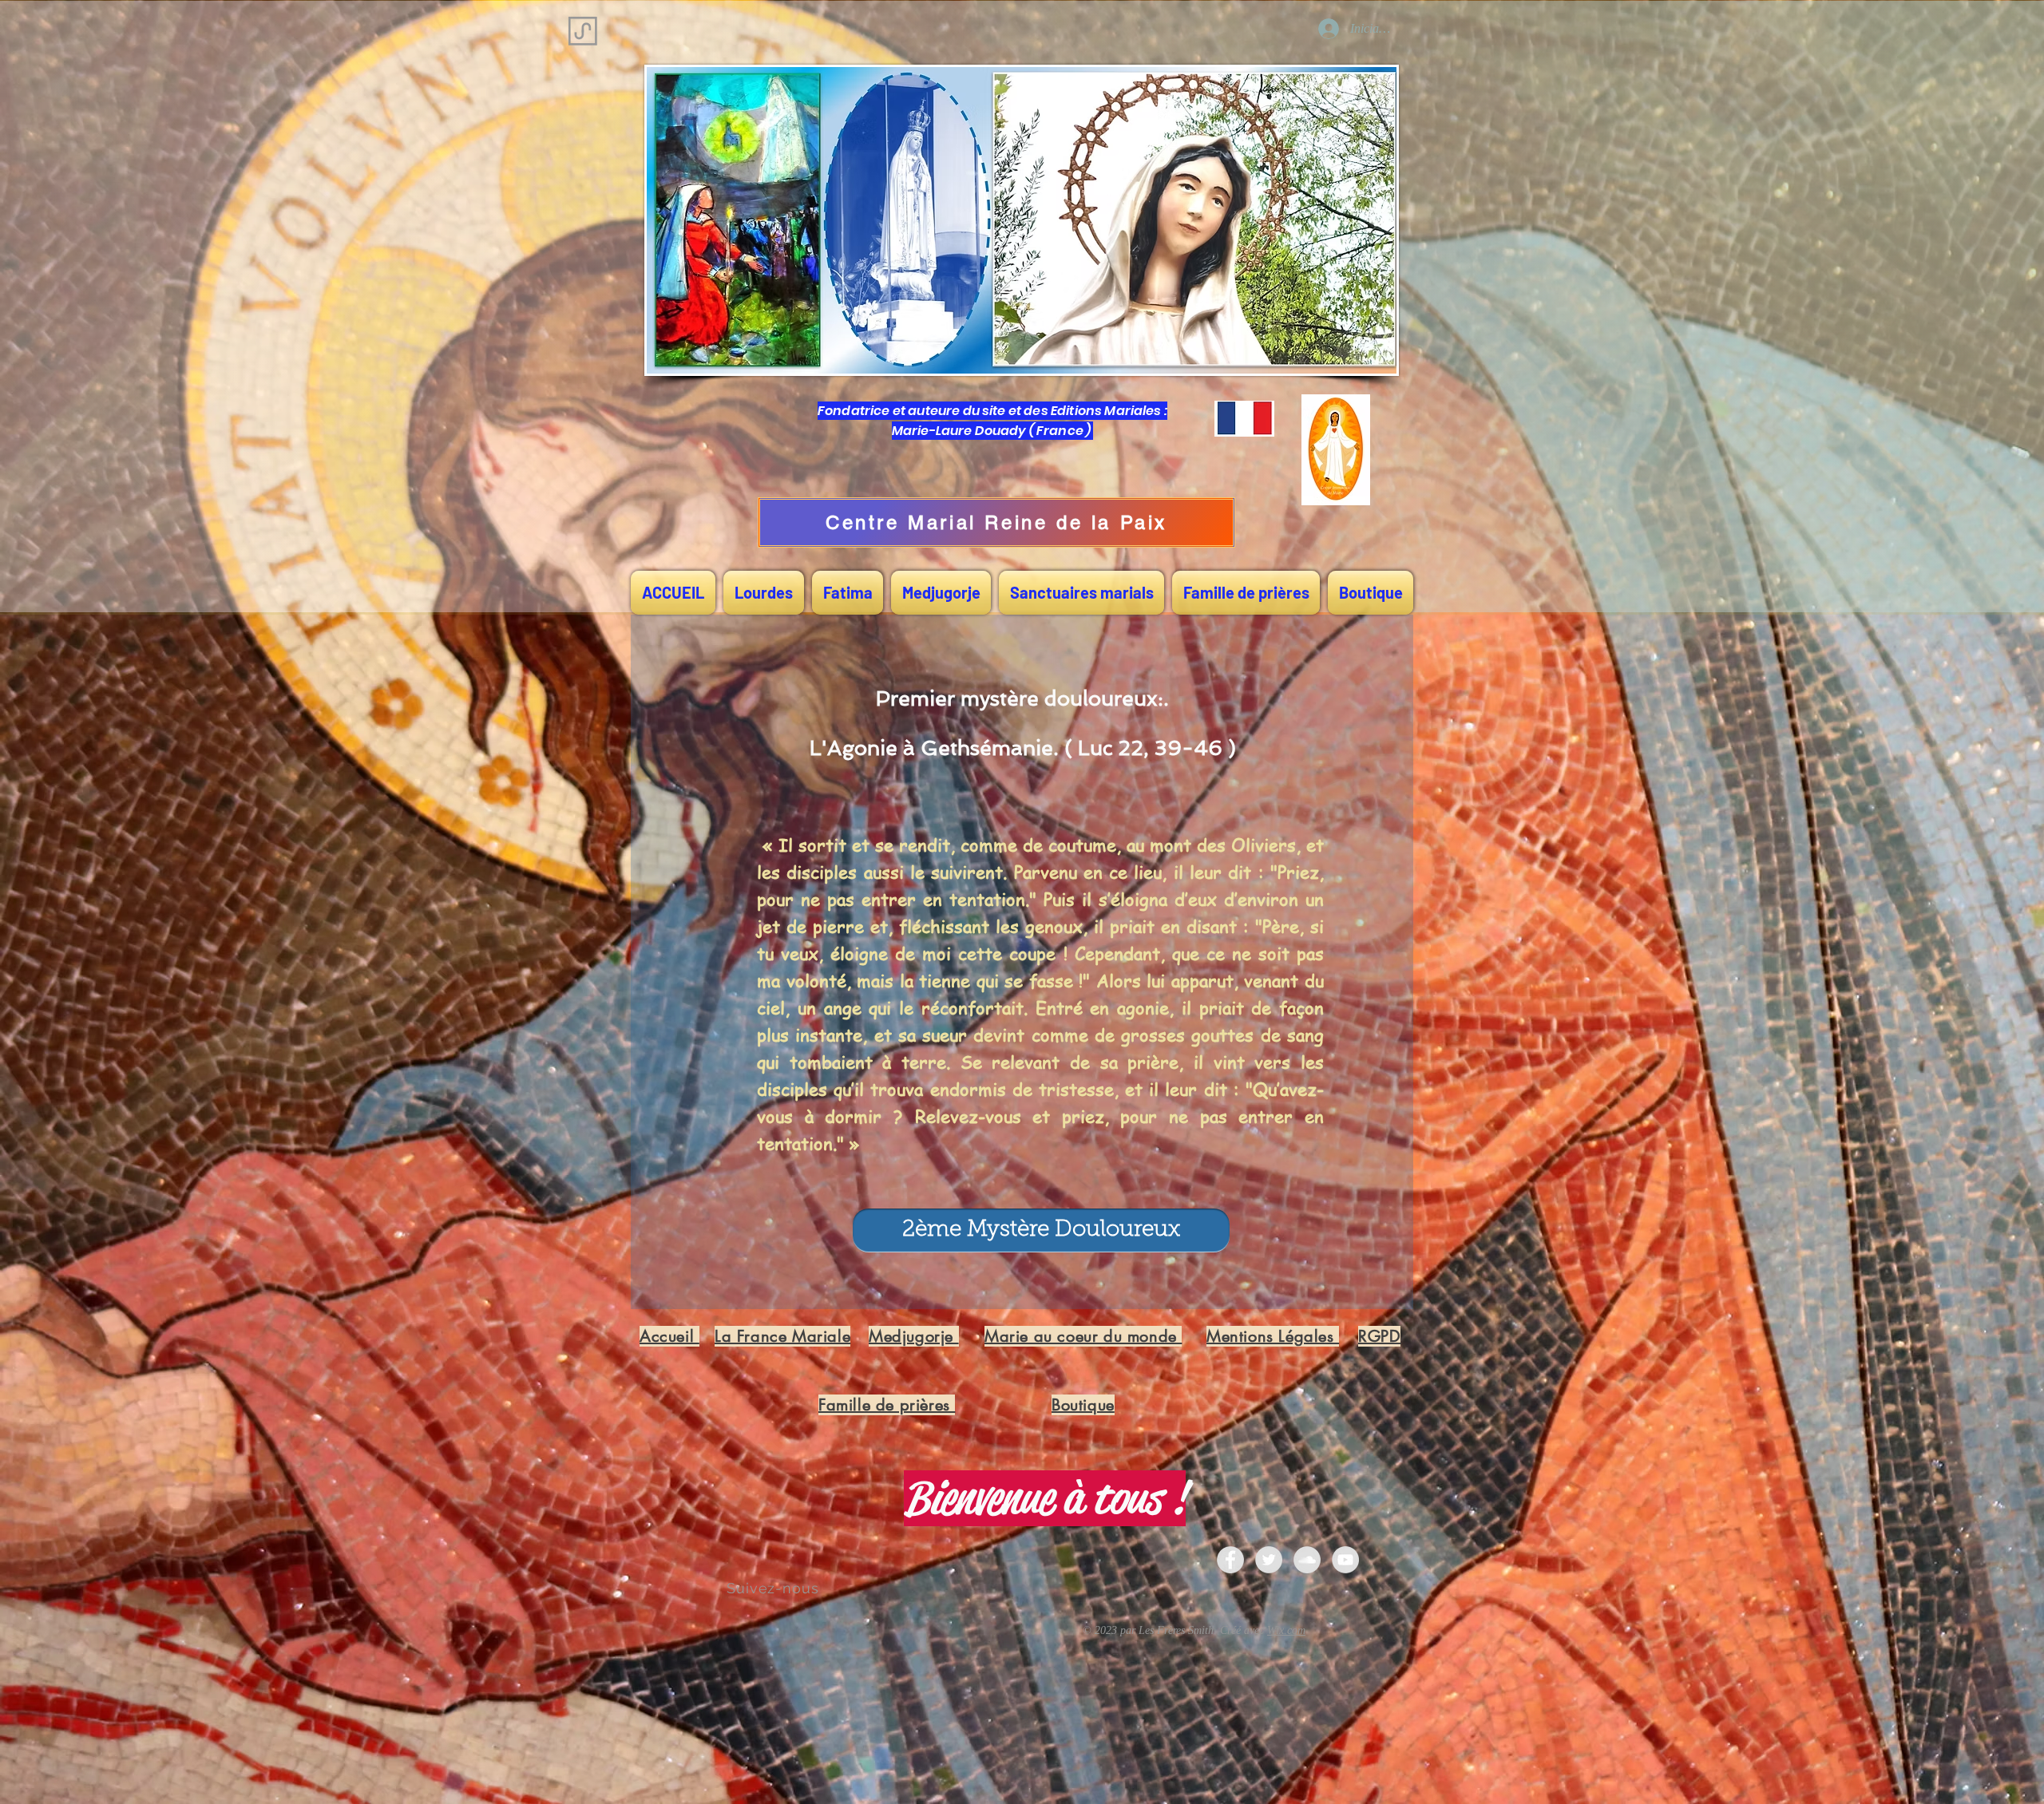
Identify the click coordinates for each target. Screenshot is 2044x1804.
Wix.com (1286, 1630)
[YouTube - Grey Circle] (1345, 1560)
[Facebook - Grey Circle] (1230, 1560)
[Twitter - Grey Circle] (1269, 1560)
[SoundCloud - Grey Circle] (1307, 1560)
